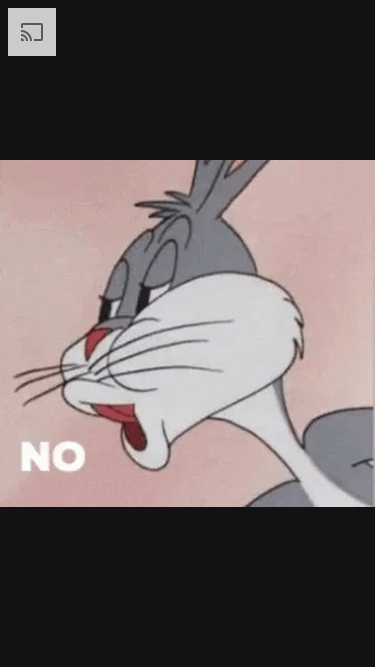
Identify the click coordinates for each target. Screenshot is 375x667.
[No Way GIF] (187, 333)
